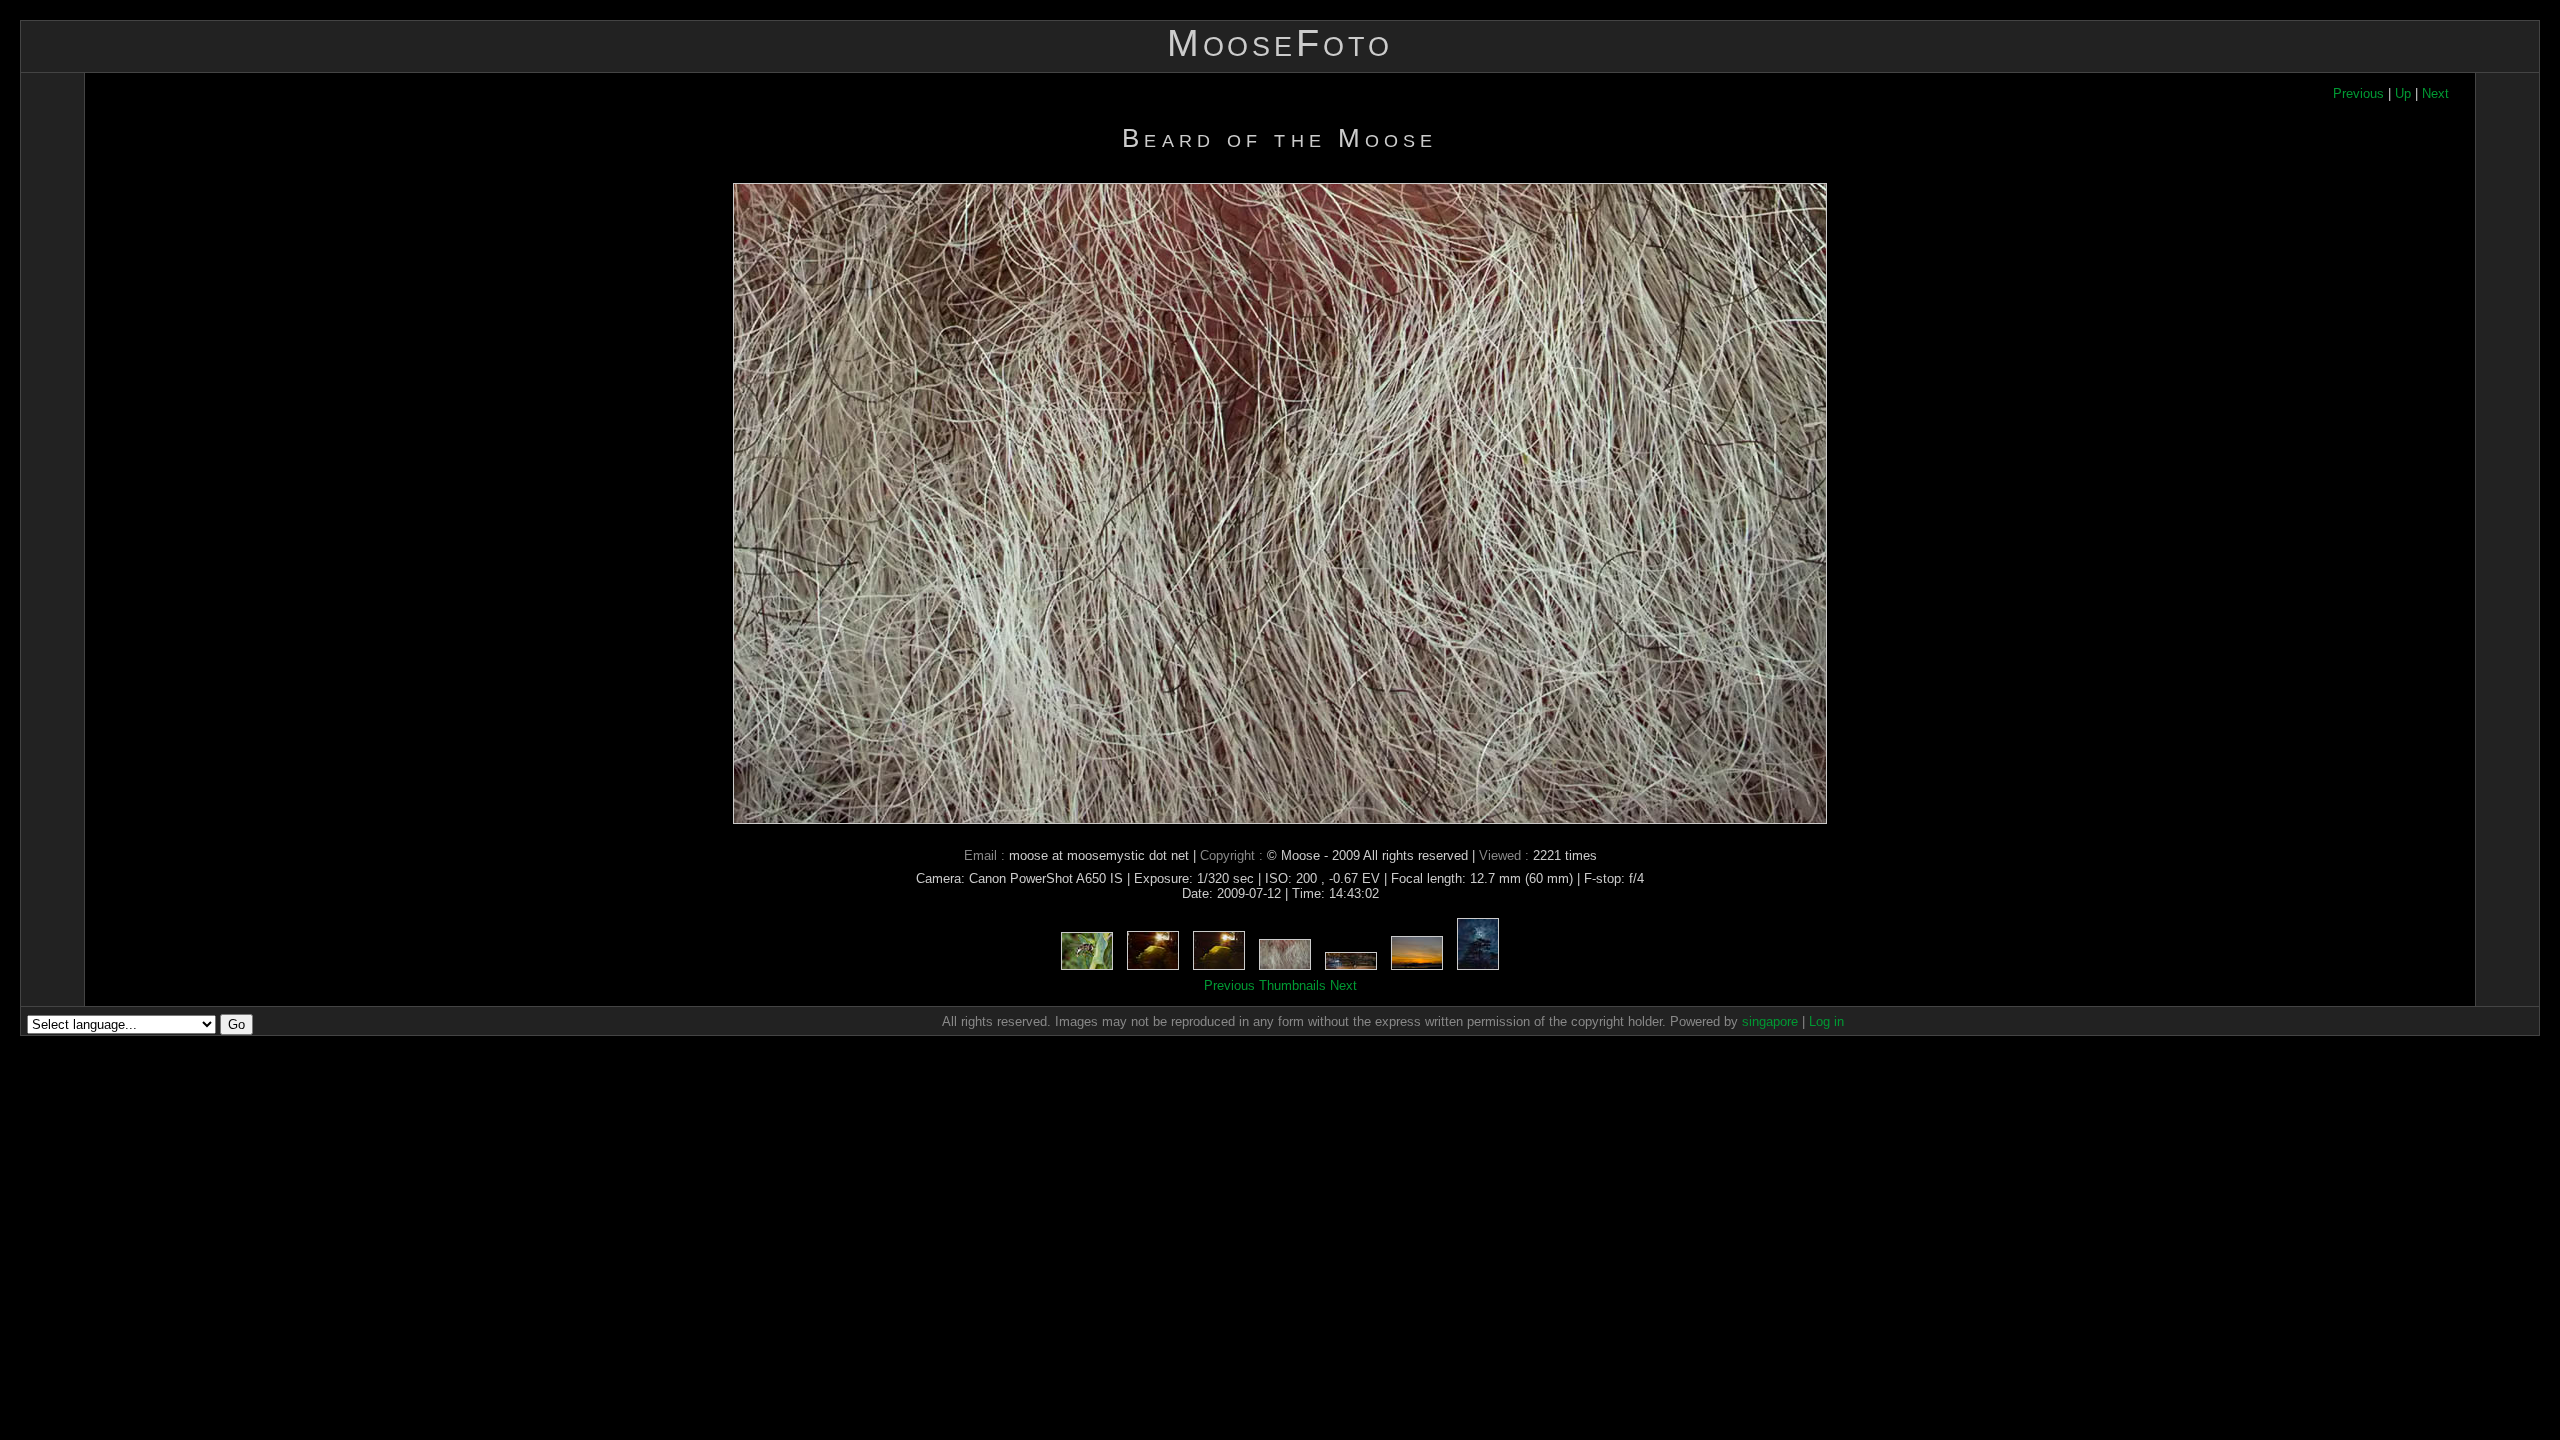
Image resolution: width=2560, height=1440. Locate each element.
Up (2403, 93)
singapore (1770, 1021)
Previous (2358, 93)
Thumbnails (1292, 985)
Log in (1826, 1021)
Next (2435, 93)
